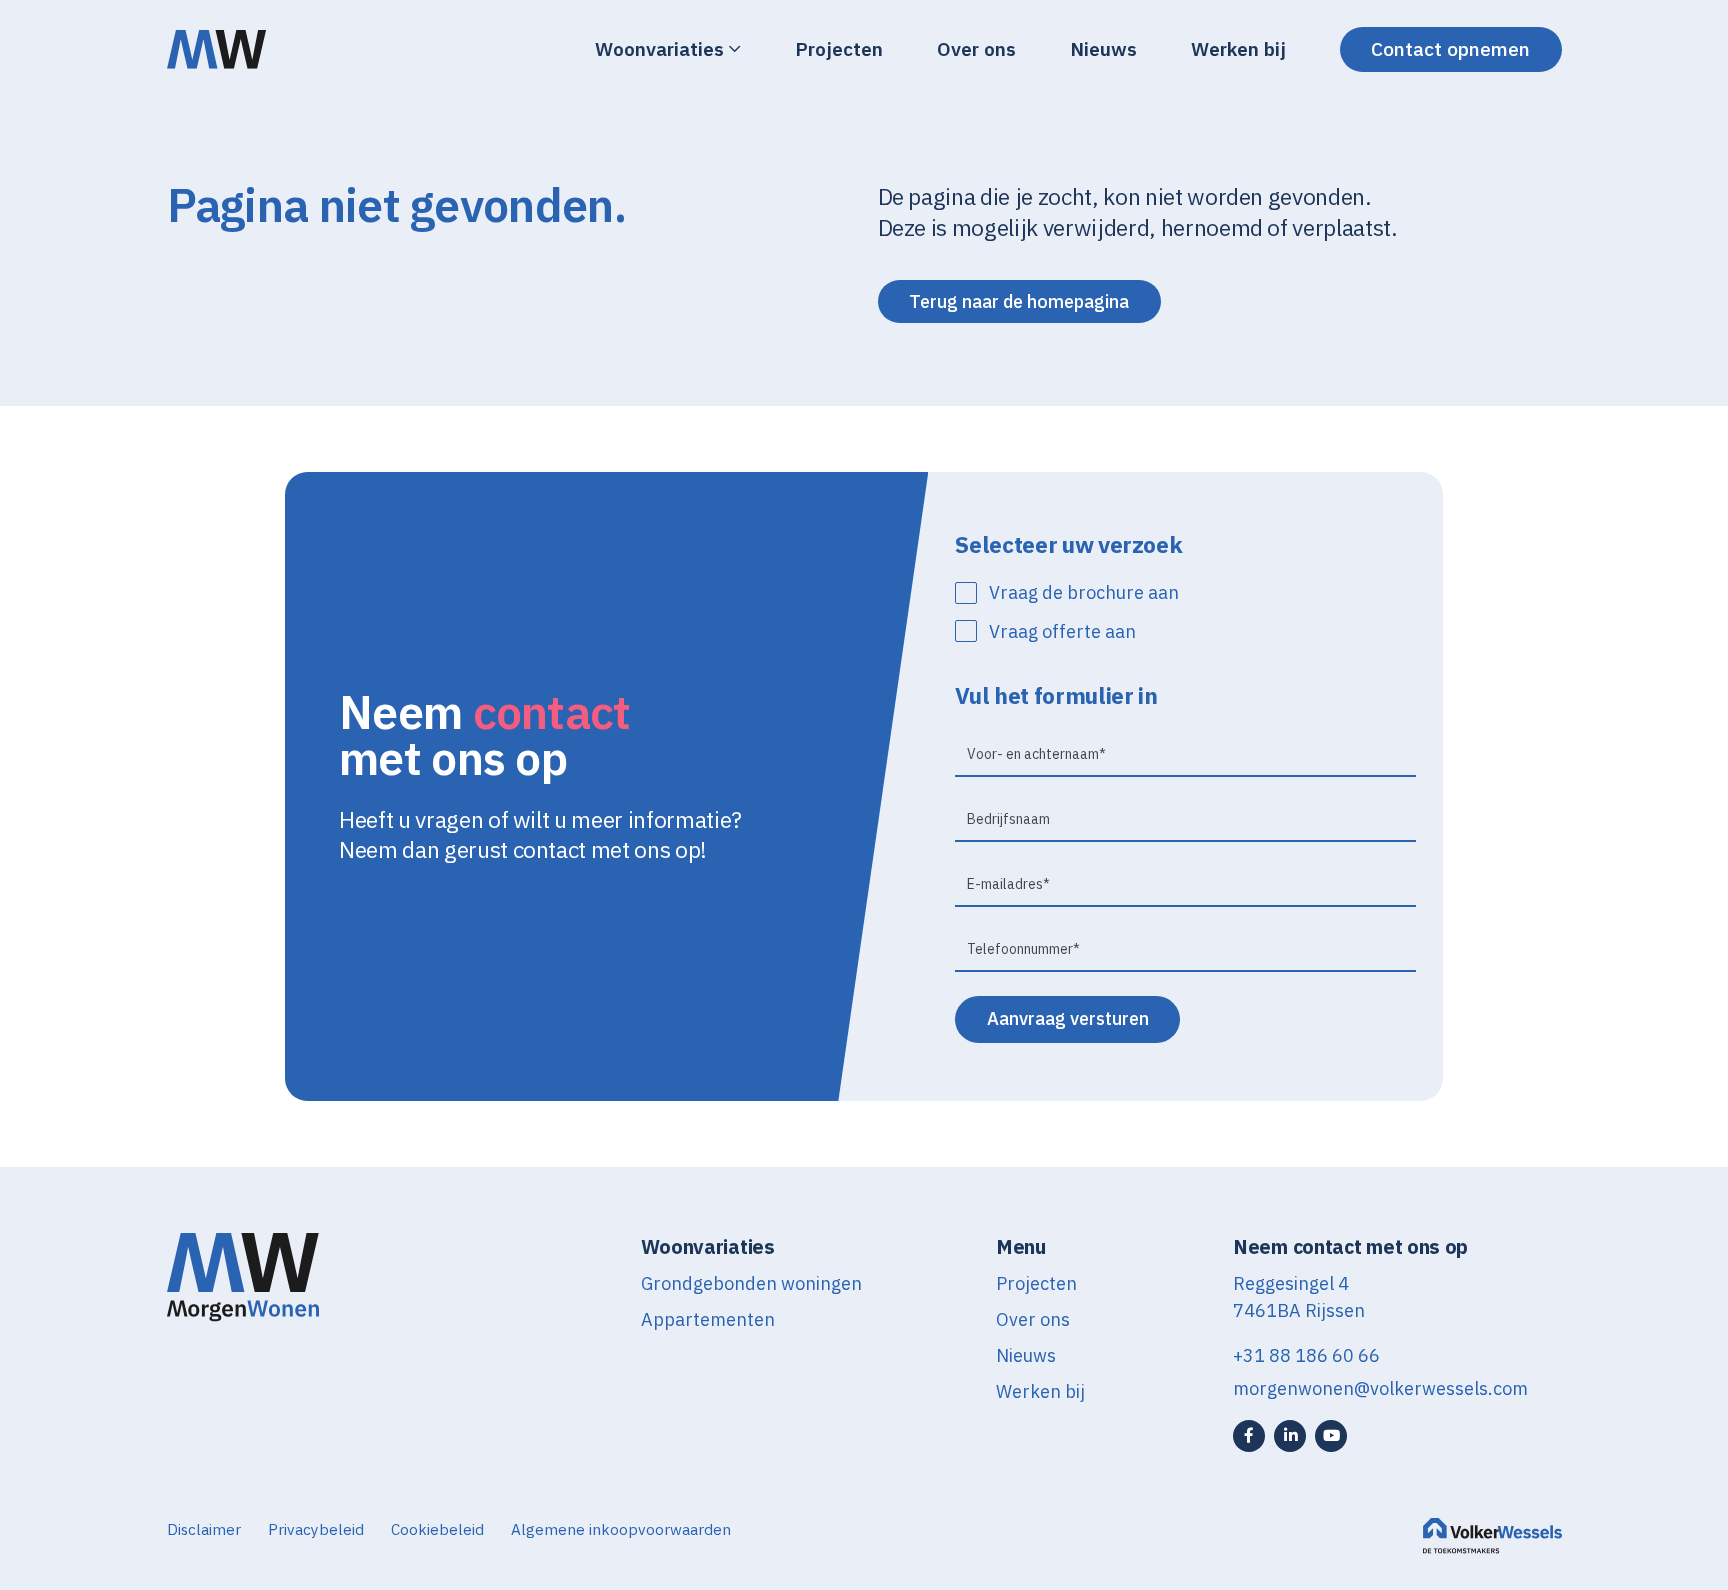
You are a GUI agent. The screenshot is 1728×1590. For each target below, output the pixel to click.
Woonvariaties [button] (659, 48)
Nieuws (1103, 48)
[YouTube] (1331, 1436)
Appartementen (708, 1319)
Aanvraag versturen (1068, 1018)
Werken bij (1238, 48)
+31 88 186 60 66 (1306, 1355)
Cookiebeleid (437, 1529)
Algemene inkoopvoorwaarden (621, 1529)
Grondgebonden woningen (751, 1283)
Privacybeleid (316, 1529)
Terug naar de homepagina (1019, 301)
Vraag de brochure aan (1084, 592)
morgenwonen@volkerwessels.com (1380, 1388)
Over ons (976, 48)
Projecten (839, 48)
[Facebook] (1249, 1436)
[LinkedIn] (1290, 1436)
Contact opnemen (1450, 48)
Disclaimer (204, 1529)
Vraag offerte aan (1062, 631)
